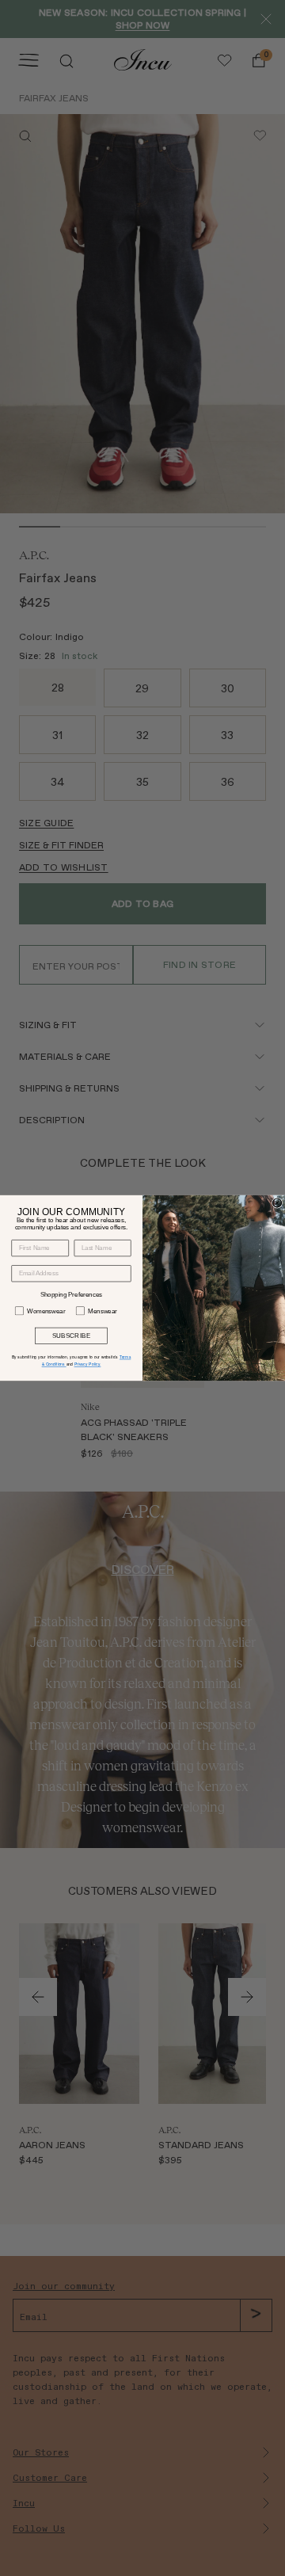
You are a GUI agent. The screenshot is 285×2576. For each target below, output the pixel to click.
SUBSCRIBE (72, 1336)
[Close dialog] (277, 1203)
